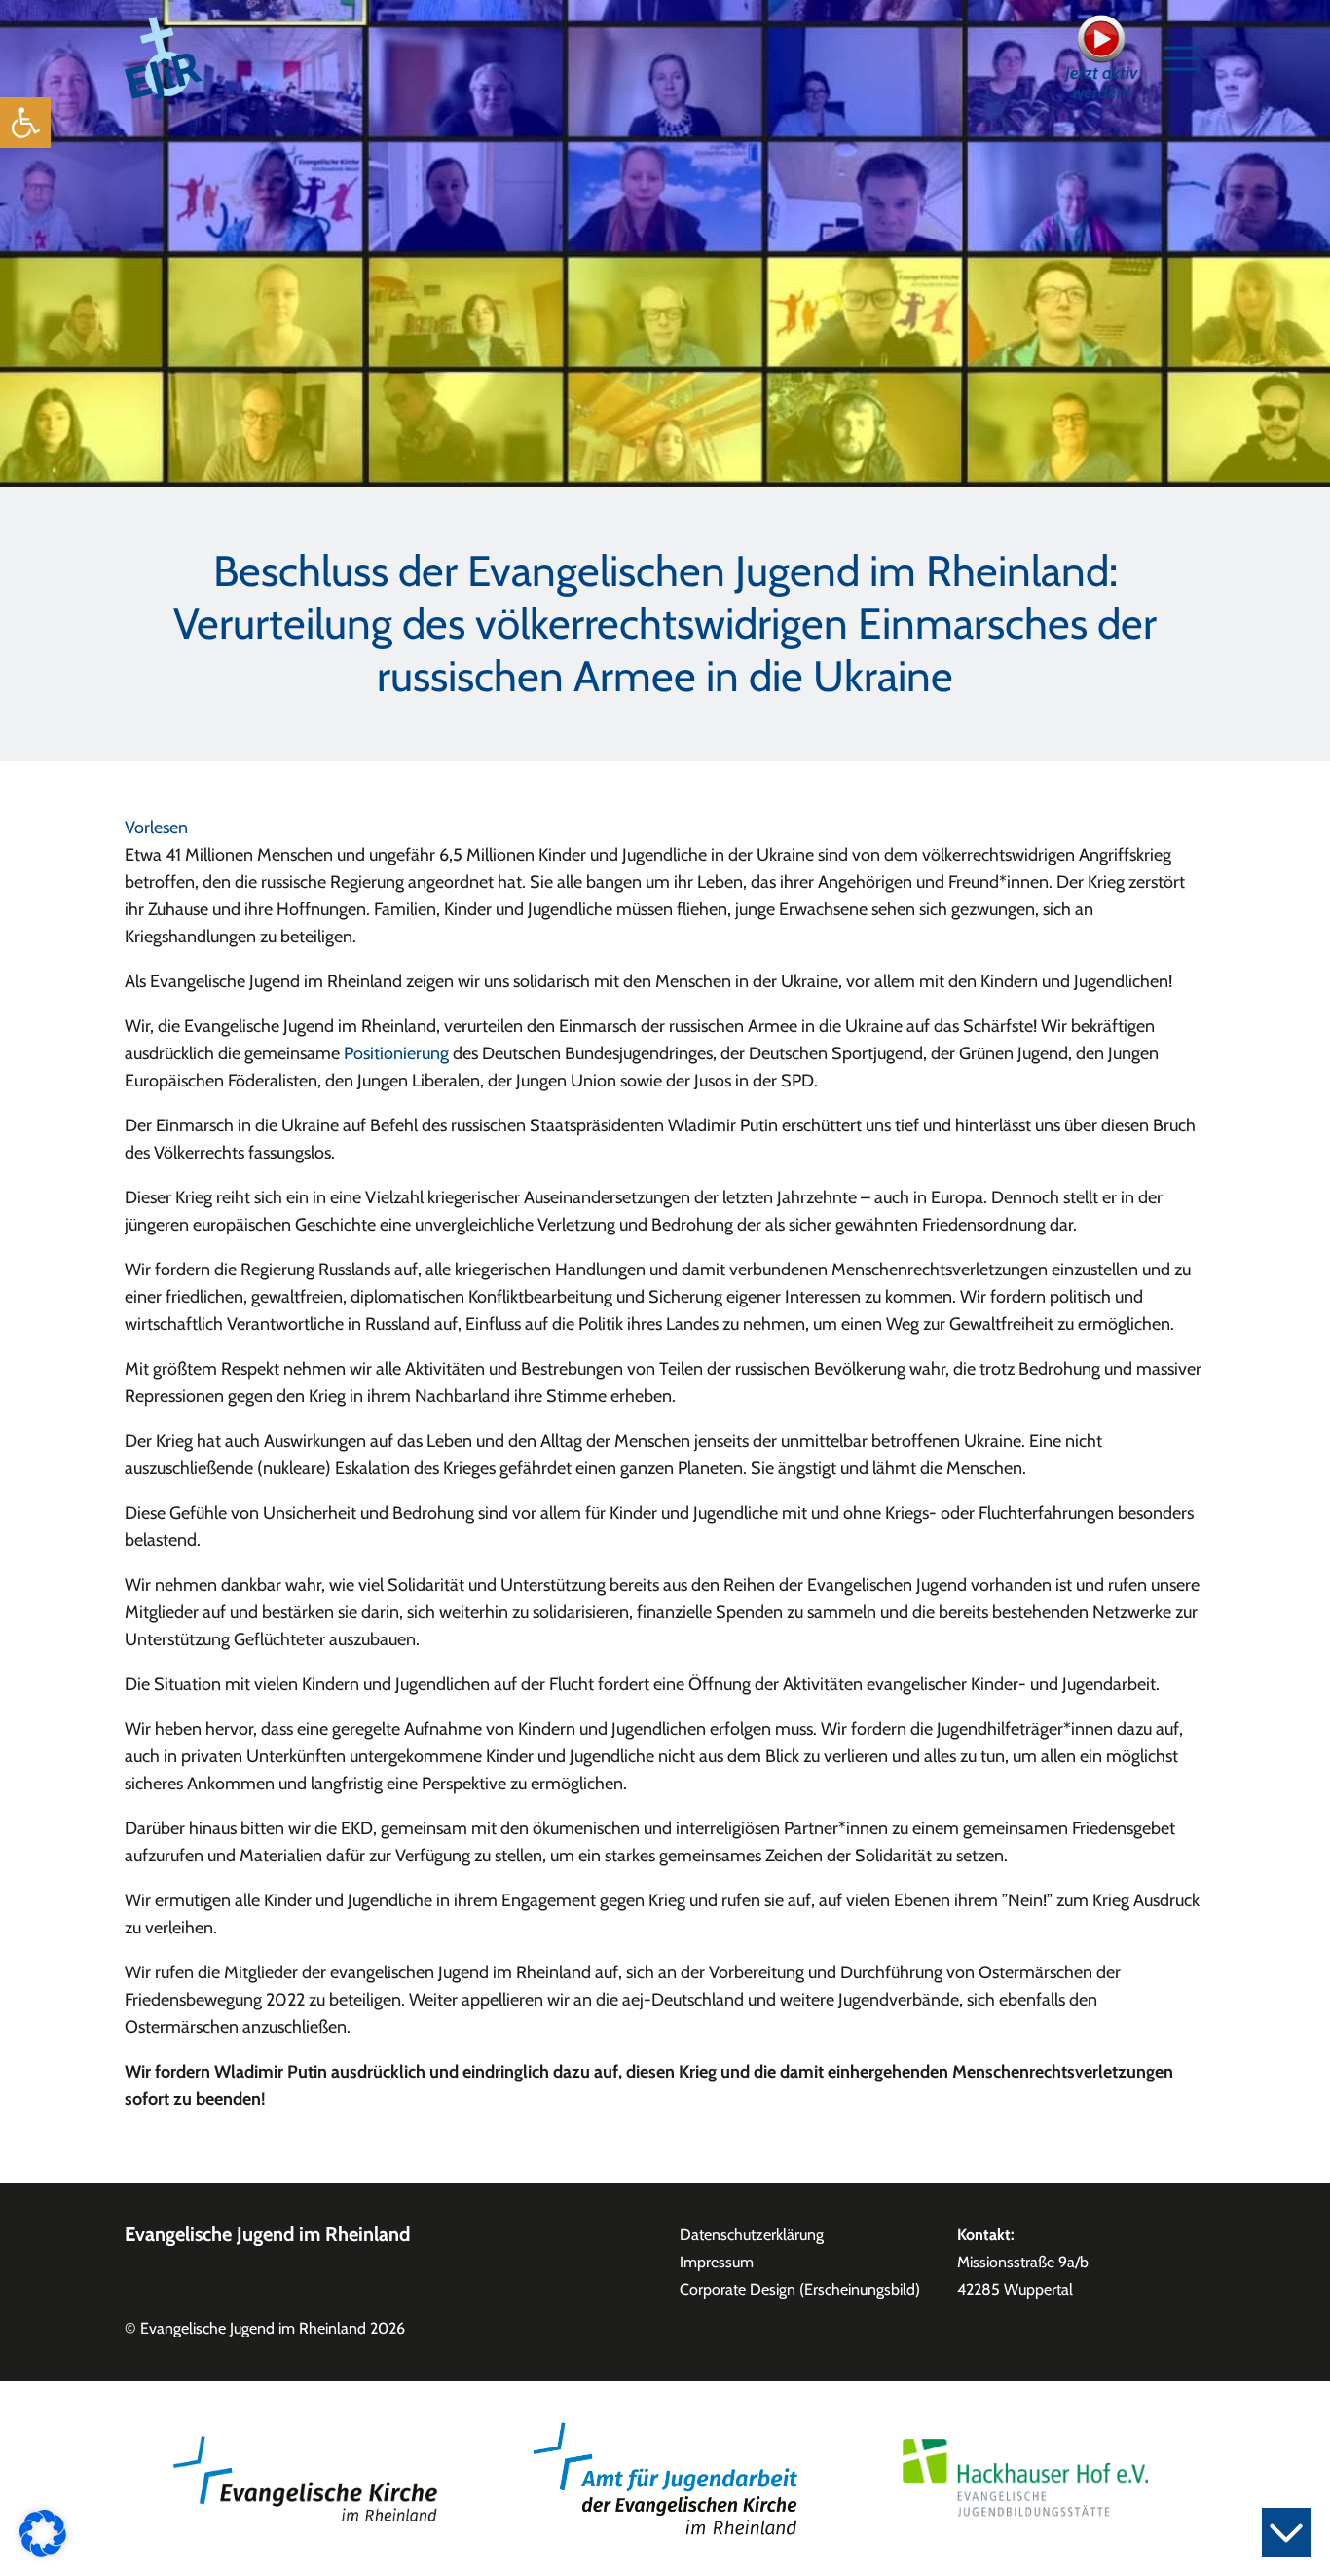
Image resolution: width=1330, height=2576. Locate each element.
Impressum (717, 2262)
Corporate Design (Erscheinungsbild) (800, 2289)
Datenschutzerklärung (752, 2235)
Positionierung (396, 1053)
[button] (25, 123)
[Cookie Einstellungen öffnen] (43, 2531)
